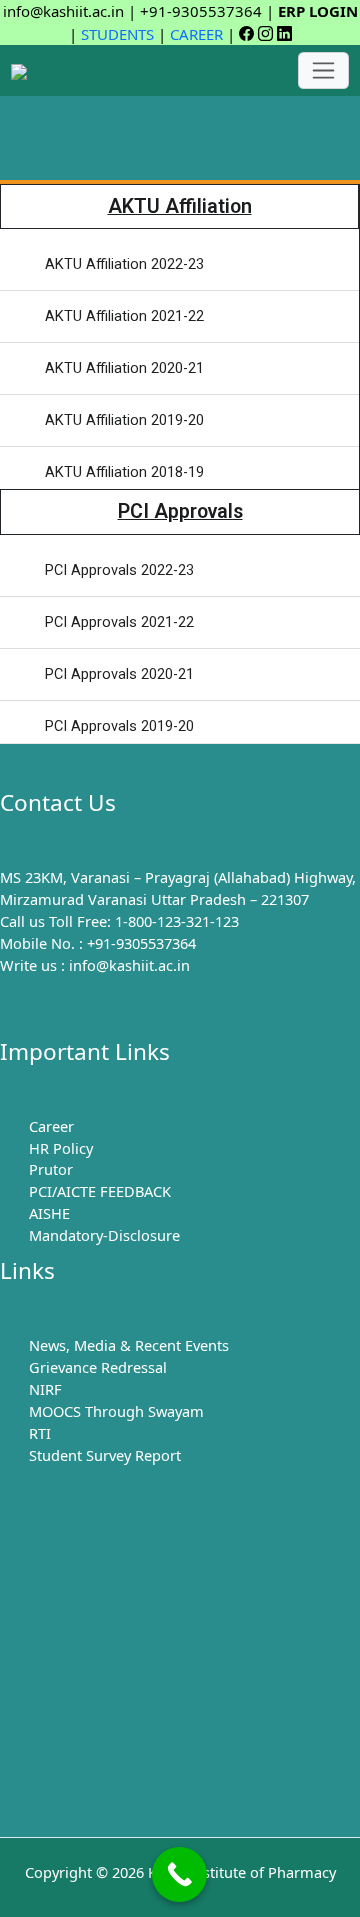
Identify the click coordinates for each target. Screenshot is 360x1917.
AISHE (49, 1213)
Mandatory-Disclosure (104, 1235)
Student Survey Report (105, 1455)
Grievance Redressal (98, 1367)
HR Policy (61, 1148)
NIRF (45, 1389)
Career (51, 1126)
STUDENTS (117, 34)
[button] (180, 125)
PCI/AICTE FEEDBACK (100, 1191)
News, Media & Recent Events (129, 1345)
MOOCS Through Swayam (116, 1411)
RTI (40, 1433)
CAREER (196, 34)
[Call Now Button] (179, 1874)
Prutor (51, 1169)
